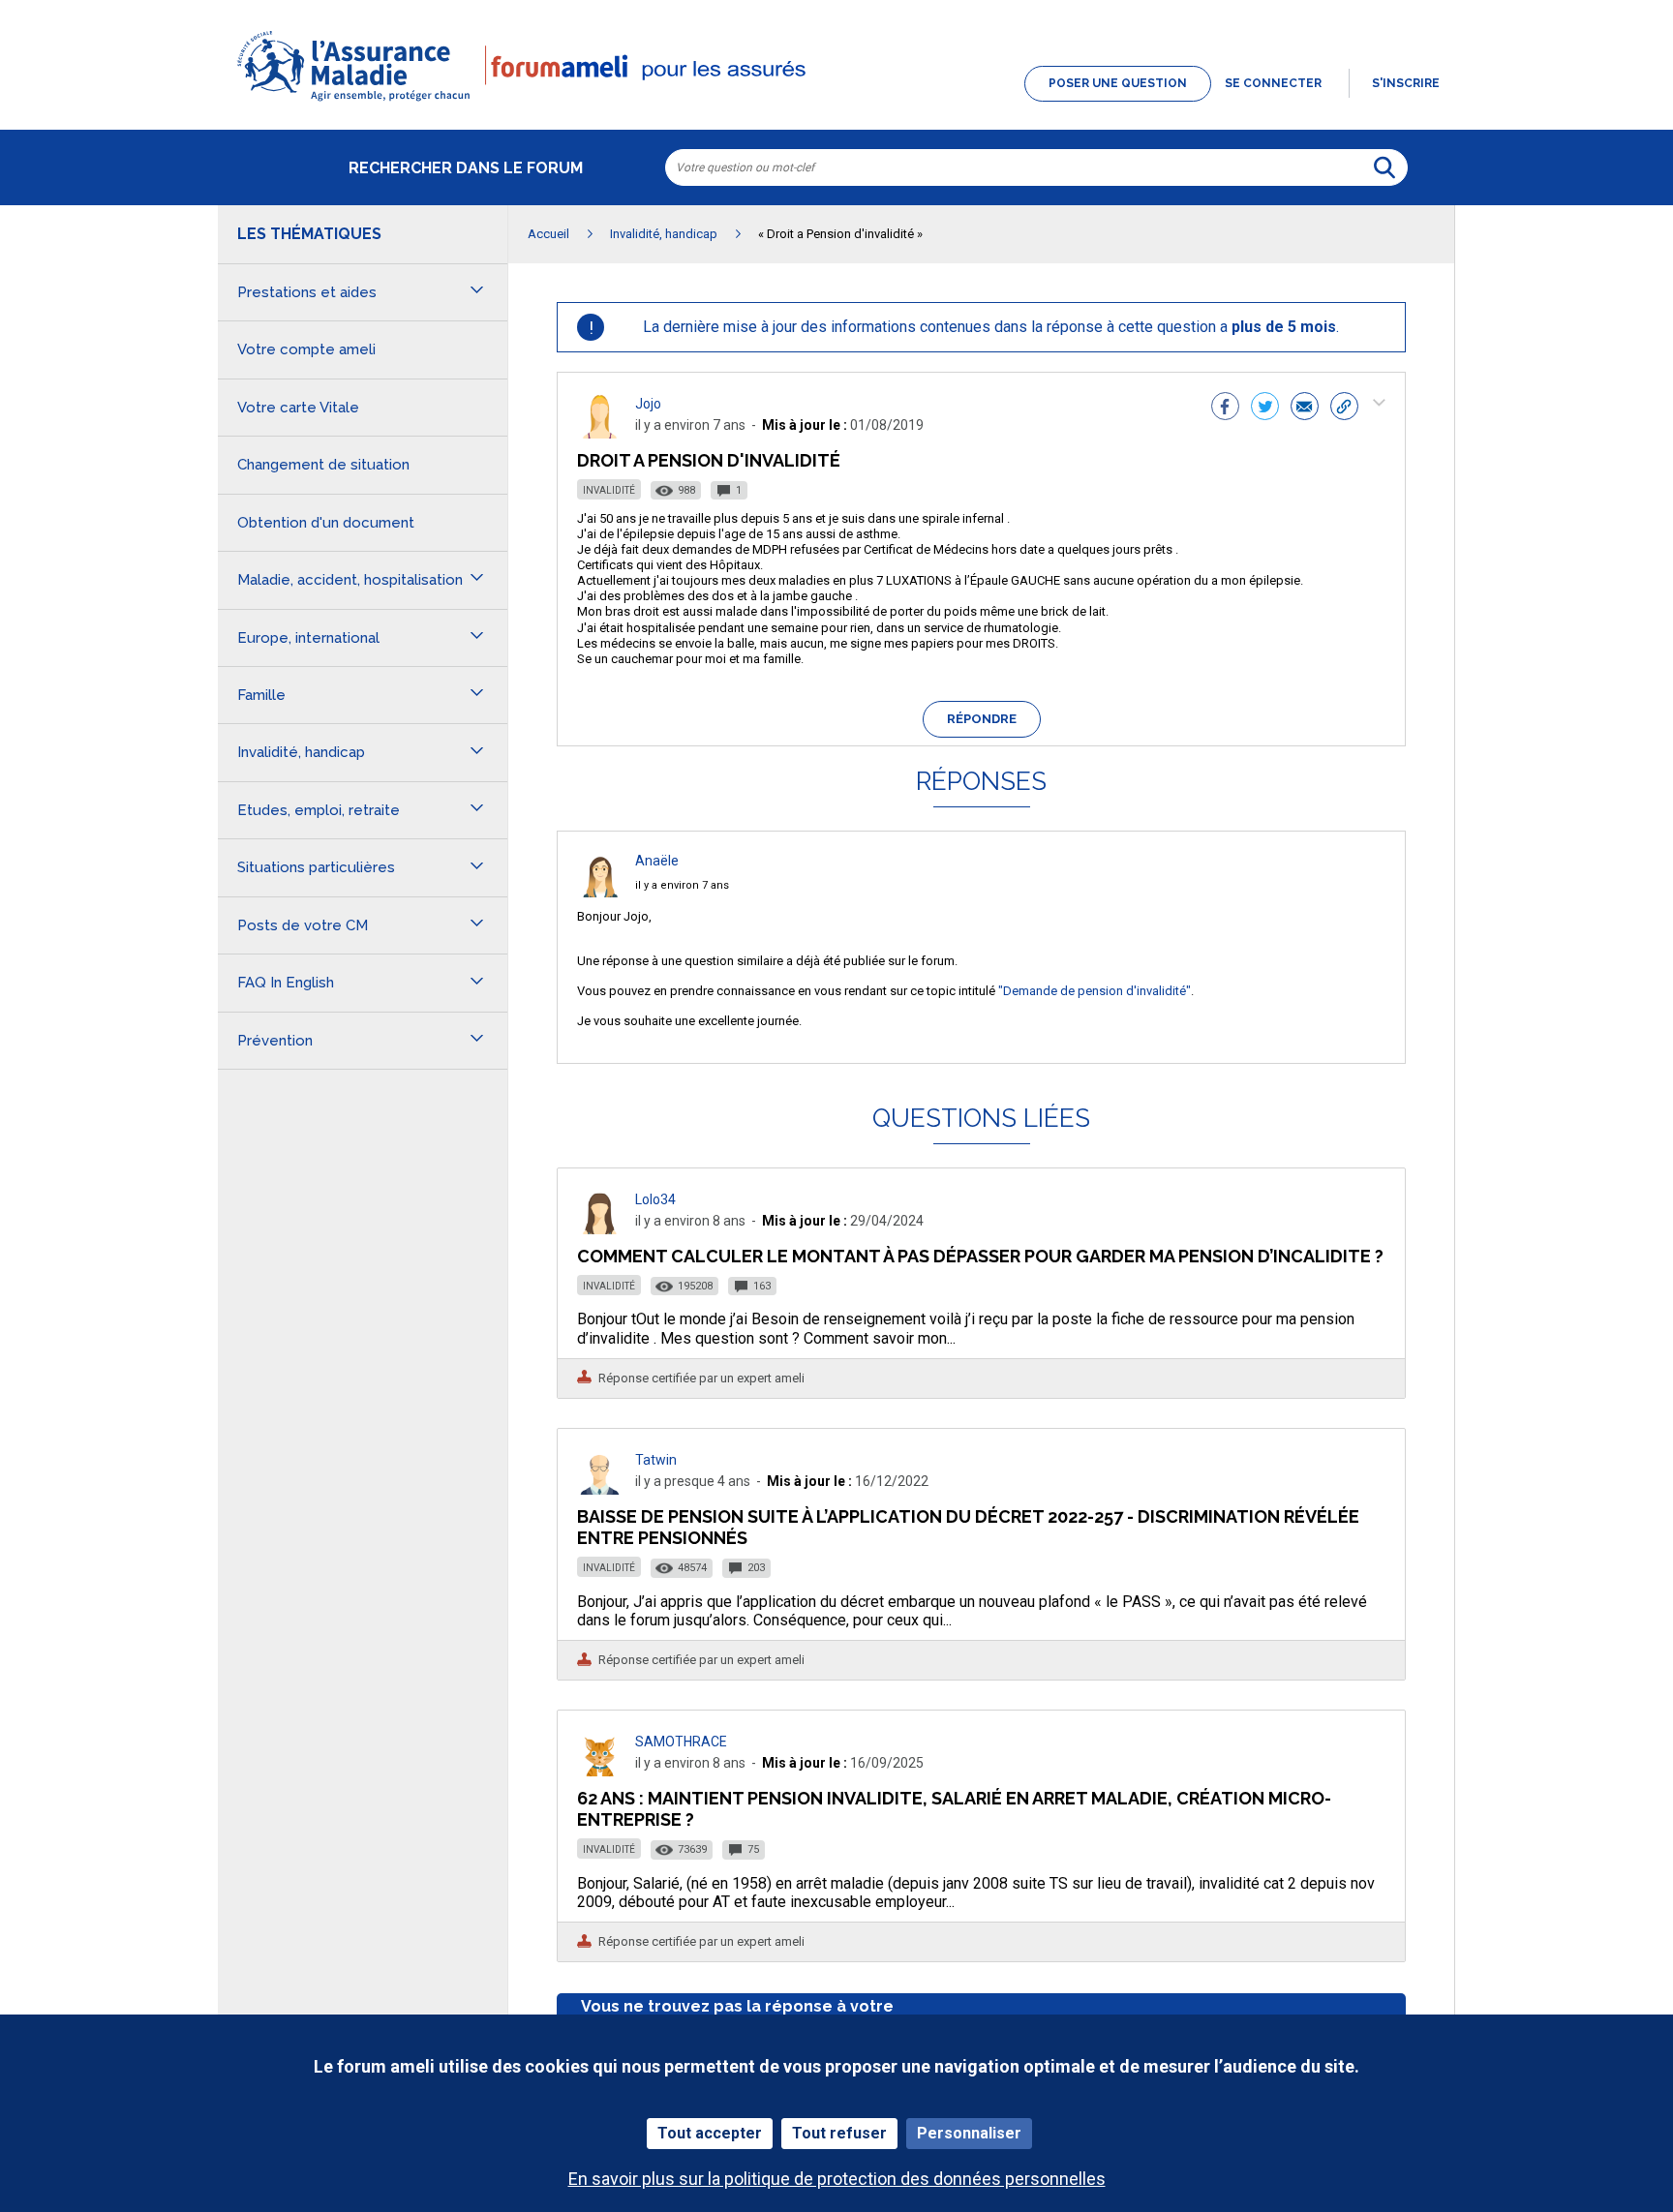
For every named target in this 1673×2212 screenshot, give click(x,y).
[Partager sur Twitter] (1265, 409)
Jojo (648, 404)
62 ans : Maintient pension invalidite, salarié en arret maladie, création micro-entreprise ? (954, 1809)
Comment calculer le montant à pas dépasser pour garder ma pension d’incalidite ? (980, 1256)
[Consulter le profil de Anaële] (600, 892)
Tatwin (656, 1460)
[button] (836, 103)
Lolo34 (655, 1199)
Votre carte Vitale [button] (298, 408)
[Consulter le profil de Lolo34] (600, 1229)
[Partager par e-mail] (1305, 409)
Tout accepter (710, 2133)
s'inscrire (1406, 83)
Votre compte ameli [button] (306, 349)
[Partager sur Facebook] (1225, 409)
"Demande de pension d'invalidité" (1095, 991)
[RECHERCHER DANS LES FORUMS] (1384, 167)
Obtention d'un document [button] (326, 523)
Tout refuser (839, 2133)
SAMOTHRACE (681, 1742)
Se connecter (1273, 83)
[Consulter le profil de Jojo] (600, 433)
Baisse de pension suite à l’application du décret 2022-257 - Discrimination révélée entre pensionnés (968, 1527)
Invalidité (609, 490)
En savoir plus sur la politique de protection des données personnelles (837, 2179)
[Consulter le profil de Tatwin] (600, 1489)
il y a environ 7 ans (682, 885)
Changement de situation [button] (323, 465)
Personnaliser (969, 2133)
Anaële (657, 861)
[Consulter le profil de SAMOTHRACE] (600, 1771)
